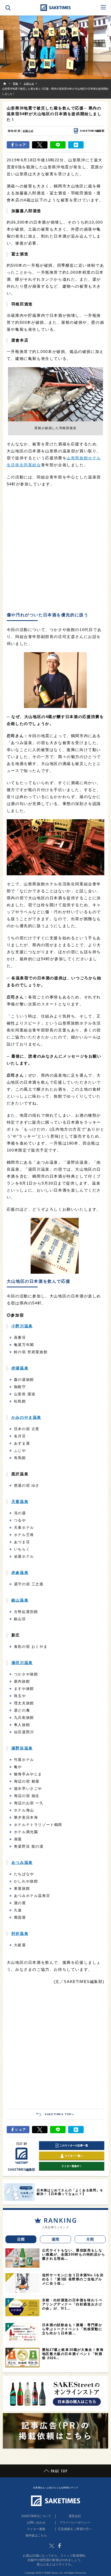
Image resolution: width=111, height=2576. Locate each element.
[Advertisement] (55, 550)
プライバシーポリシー (75, 2523)
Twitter (52, 2546)
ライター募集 (36, 2529)
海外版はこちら (36, 2535)
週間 (56, 2239)
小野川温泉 (22, 1326)
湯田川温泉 (22, 1663)
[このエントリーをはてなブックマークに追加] (76, 145)
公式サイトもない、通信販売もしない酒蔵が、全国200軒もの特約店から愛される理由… (74, 2254)
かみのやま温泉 (26, 1417)
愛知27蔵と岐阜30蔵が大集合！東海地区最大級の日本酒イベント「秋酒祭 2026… (73, 2354)
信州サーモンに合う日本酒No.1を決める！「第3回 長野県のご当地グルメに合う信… (73, 2279)
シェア (21, 145)
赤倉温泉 (20, 1573)
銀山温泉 (20, 1600)
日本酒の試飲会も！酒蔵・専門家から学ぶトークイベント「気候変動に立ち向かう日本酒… (72, 2329)
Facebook (59, 2546)
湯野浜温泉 (22, 1748)
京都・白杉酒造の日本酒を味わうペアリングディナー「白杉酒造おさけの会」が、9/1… (72, 2304)
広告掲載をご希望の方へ (75, 2529)
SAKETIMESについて (36, 2516)
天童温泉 (20, 1502)
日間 (21, 2239)
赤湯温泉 (20, 1368)
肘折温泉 (20, 1933)
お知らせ (28, 131)
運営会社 (75, 2516)
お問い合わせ (36, 2523)
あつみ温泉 (22, 1862)
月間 (90, 2239)
